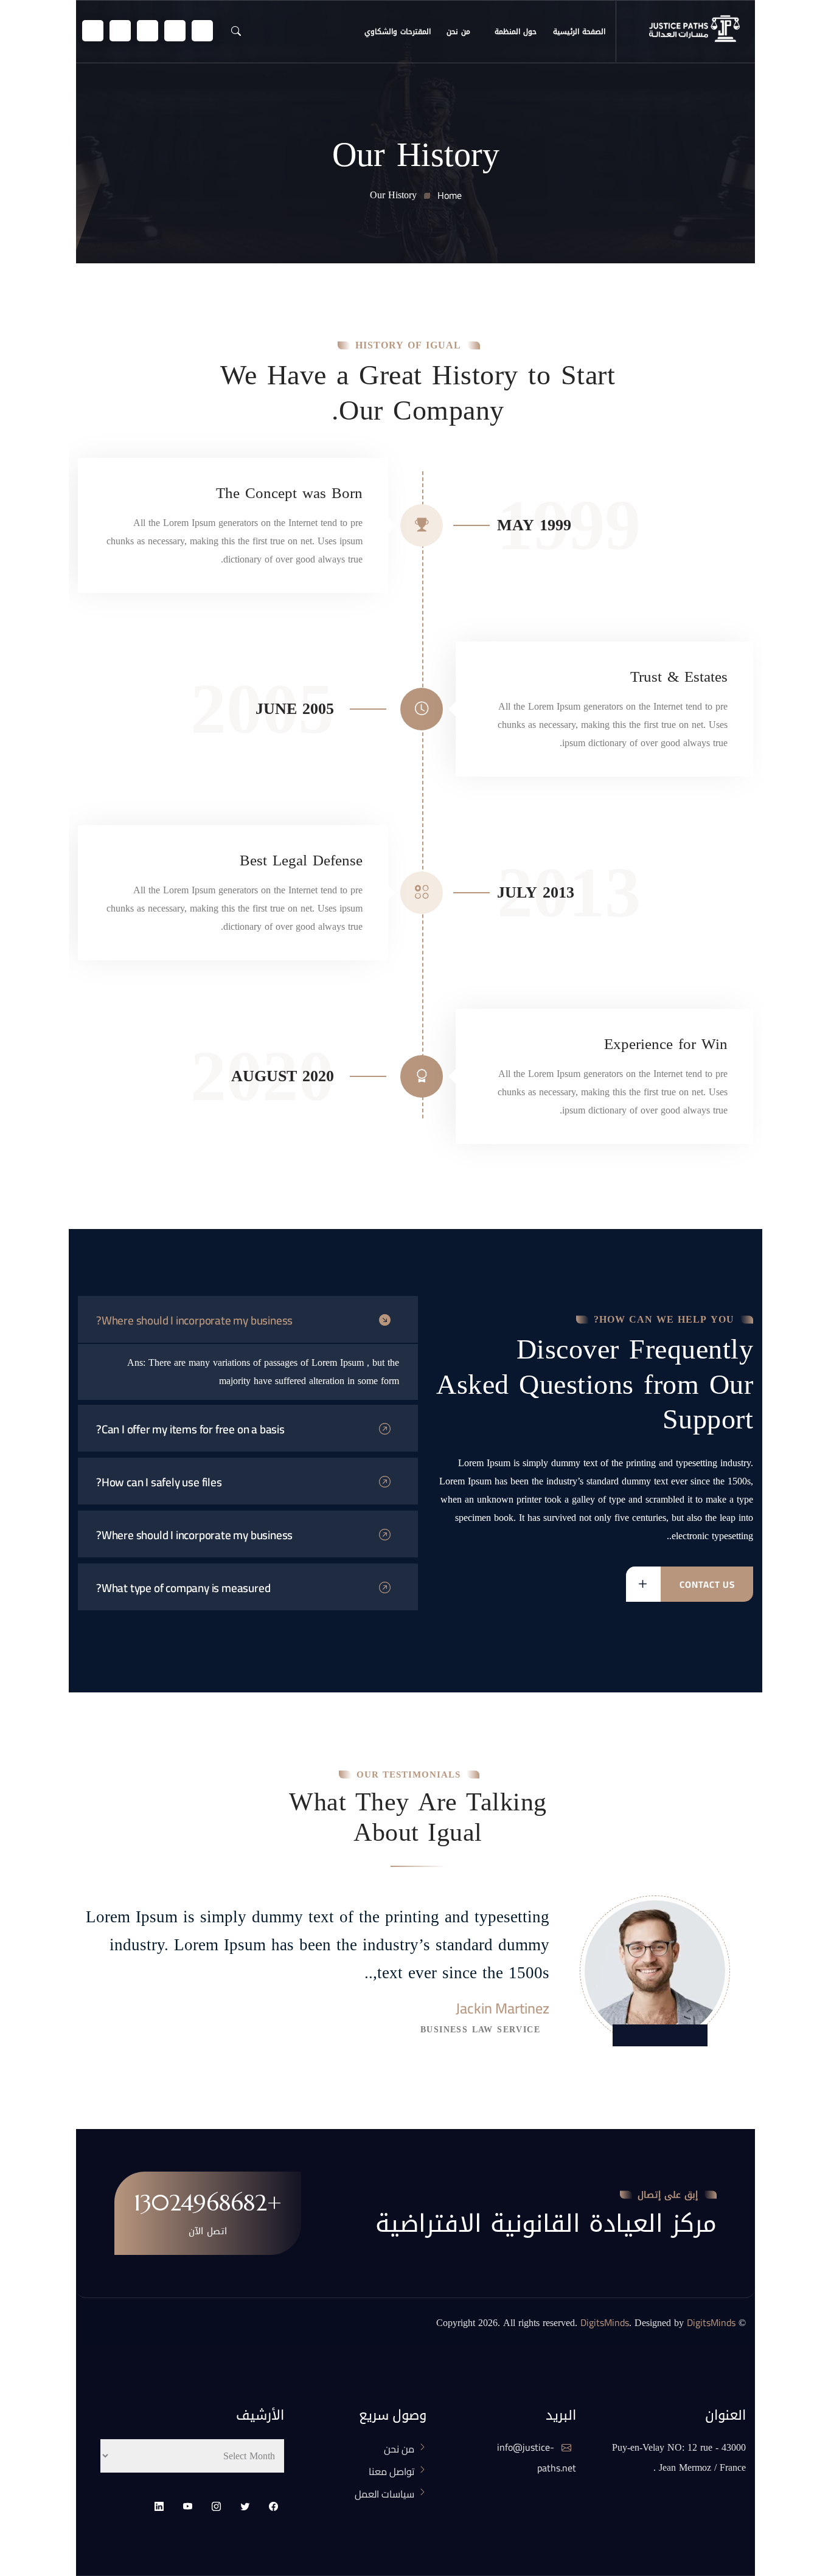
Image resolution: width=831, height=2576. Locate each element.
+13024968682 (208, 2203)
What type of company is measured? (183, 1588)
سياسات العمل (384, 2494)
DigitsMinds (605, 2322)
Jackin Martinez (502, 2009)
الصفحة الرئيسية (579, 32)
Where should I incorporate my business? (194, 1320)
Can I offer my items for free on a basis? (190, 1429)
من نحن (458, 32)
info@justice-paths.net (537, 2458)
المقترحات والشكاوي (398, 32)
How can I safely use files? (159, 1482)
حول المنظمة (516, 32)
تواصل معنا (391, 2471)
